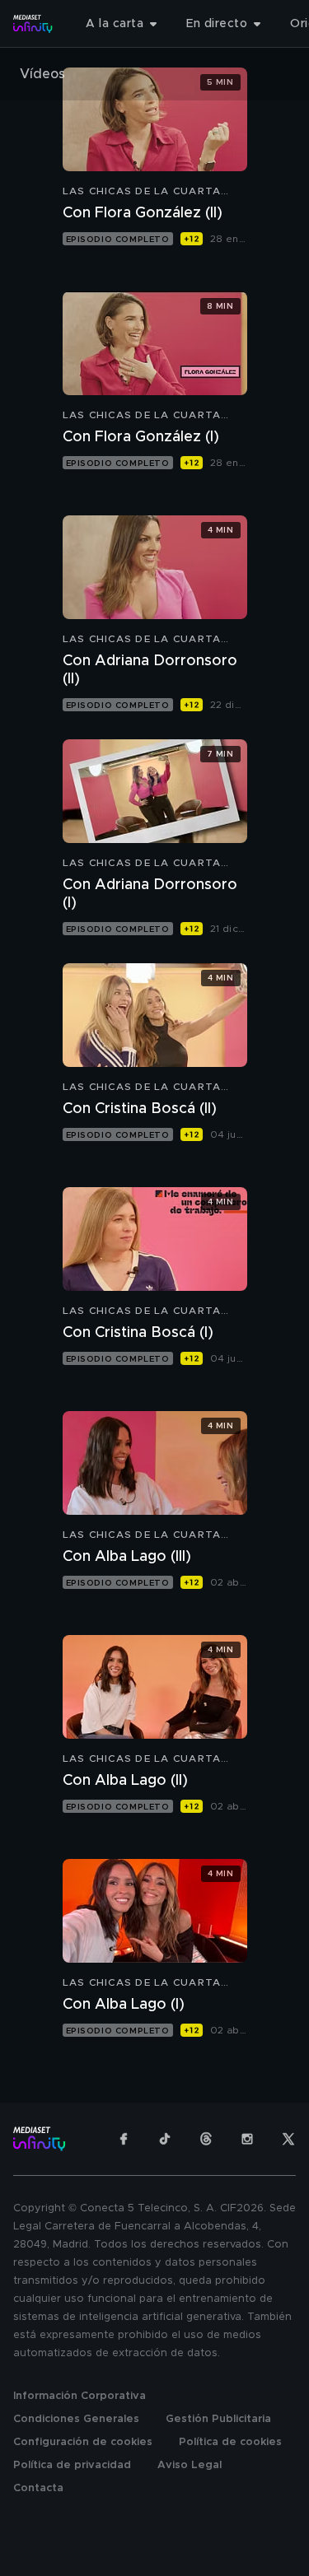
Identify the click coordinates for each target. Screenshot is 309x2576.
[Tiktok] (165, 2139)
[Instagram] (247, 2139)
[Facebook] (124, 2139)
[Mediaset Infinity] (33, 24)
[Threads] (206, 2139)
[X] (288, 2139)
